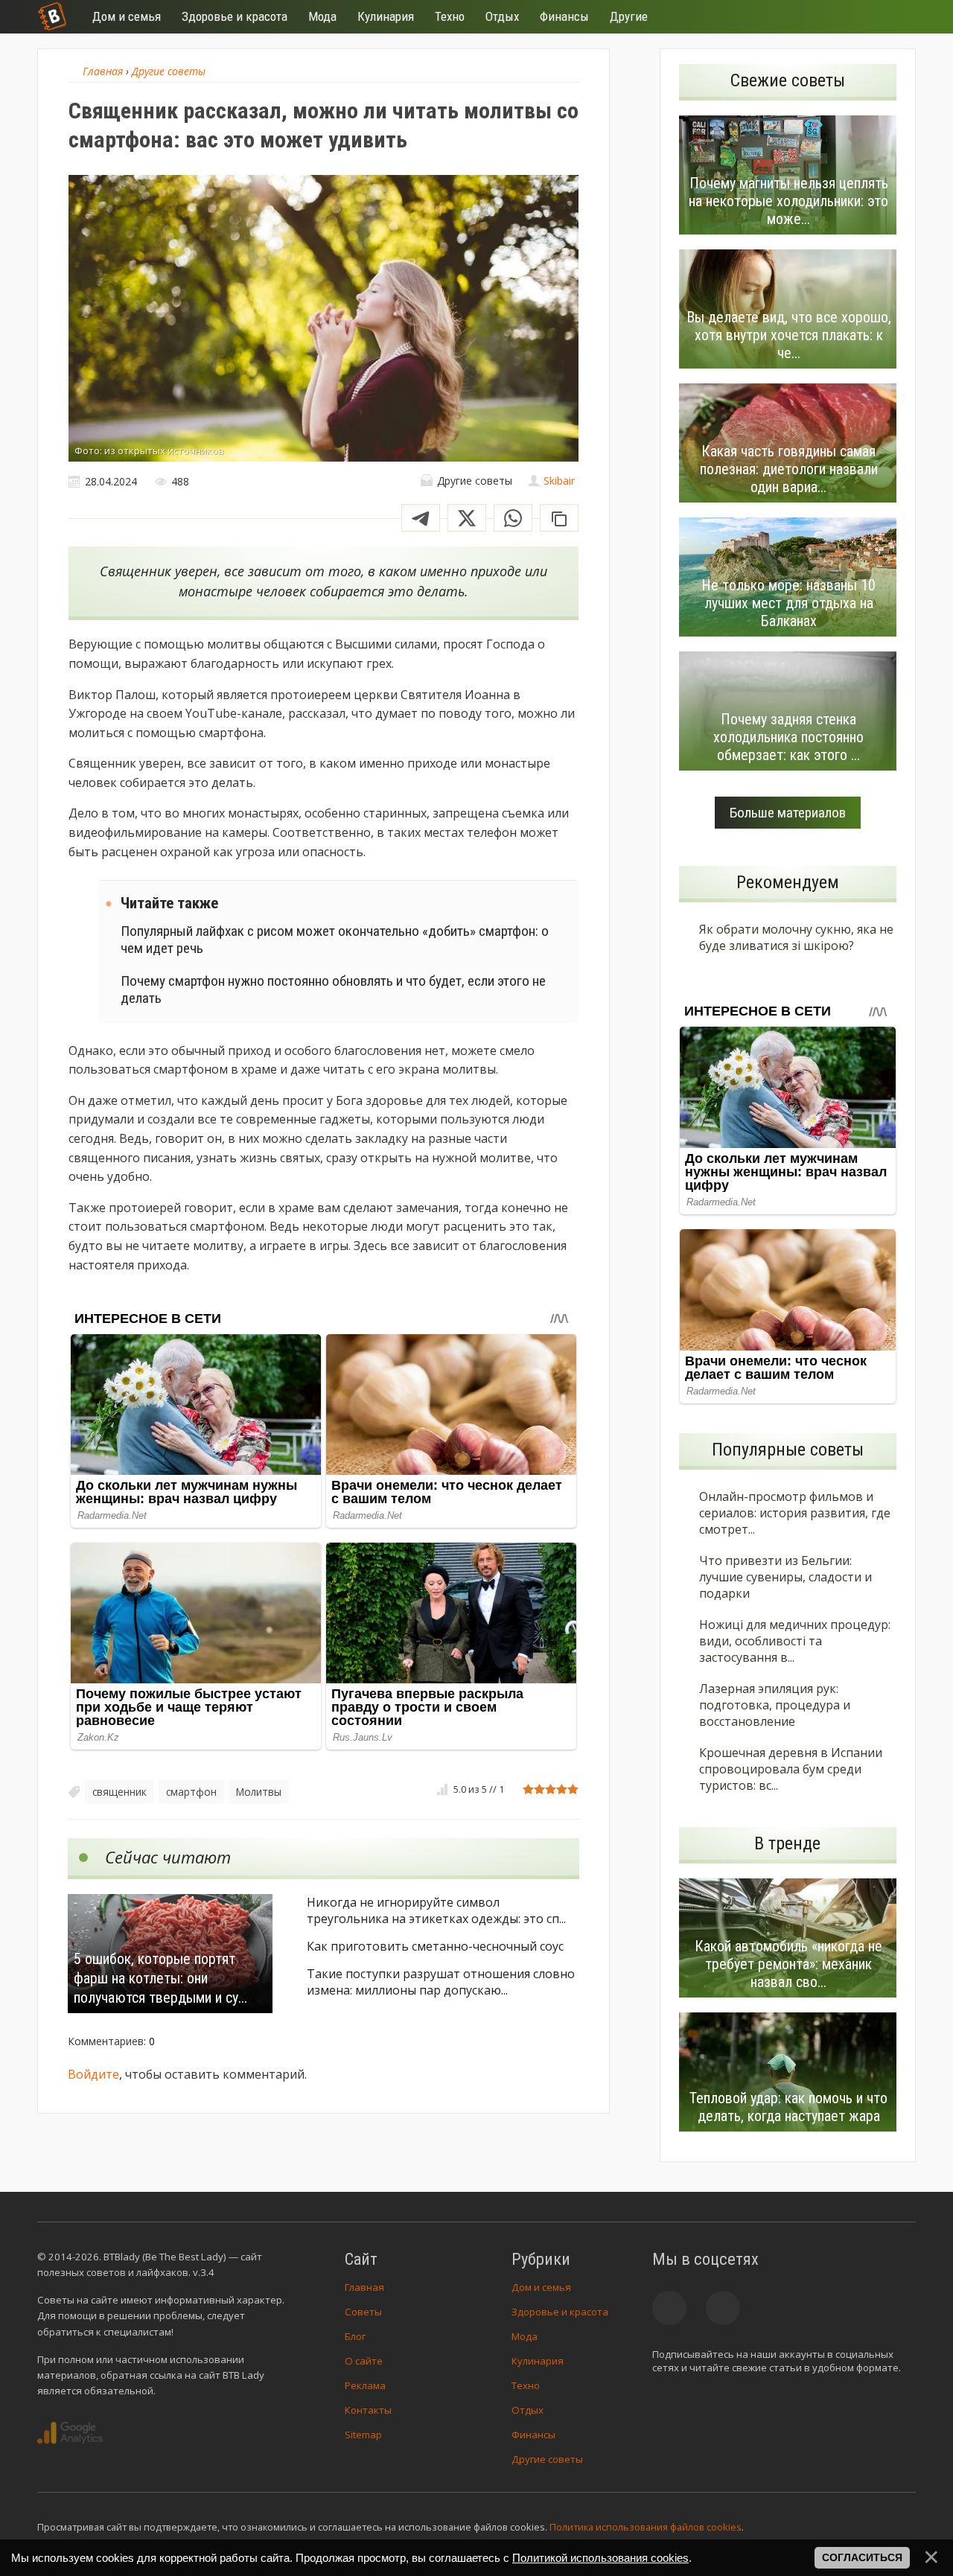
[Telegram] (421, 518)
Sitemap (363, 2435)
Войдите (93, 2074)
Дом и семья (541, 2287)
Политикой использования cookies (600, 2558)
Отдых (528, 2410)
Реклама (365, 2385)
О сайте (364, 2361)
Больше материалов (788, 813)
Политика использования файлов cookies (646, 2527)
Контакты (368, 2410)
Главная (364, 2287)
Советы (363, 2312)
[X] (467, 518)
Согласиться (862, 2557)
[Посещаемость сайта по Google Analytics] (70, 2433)
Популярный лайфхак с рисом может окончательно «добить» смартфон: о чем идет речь (335, 940)
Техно (526, 2385)
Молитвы (259, 1792)
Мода (525, 2336)
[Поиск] (850, 17)
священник (119, 1792)
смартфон (191, 1792)
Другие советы (547, 2459)
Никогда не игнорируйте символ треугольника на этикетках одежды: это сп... (436, 1910)
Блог (355, 2336)
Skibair (559, 481)
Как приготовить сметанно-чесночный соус (435, 1946)
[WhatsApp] (513, 518)
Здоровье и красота (560, 2312)
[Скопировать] (559, 518)
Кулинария (538, 2361)
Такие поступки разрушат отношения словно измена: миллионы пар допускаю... (441, 1982)
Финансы (533, 2435)
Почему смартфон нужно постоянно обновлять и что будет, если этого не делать (333, 989)
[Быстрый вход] (895, 17)
